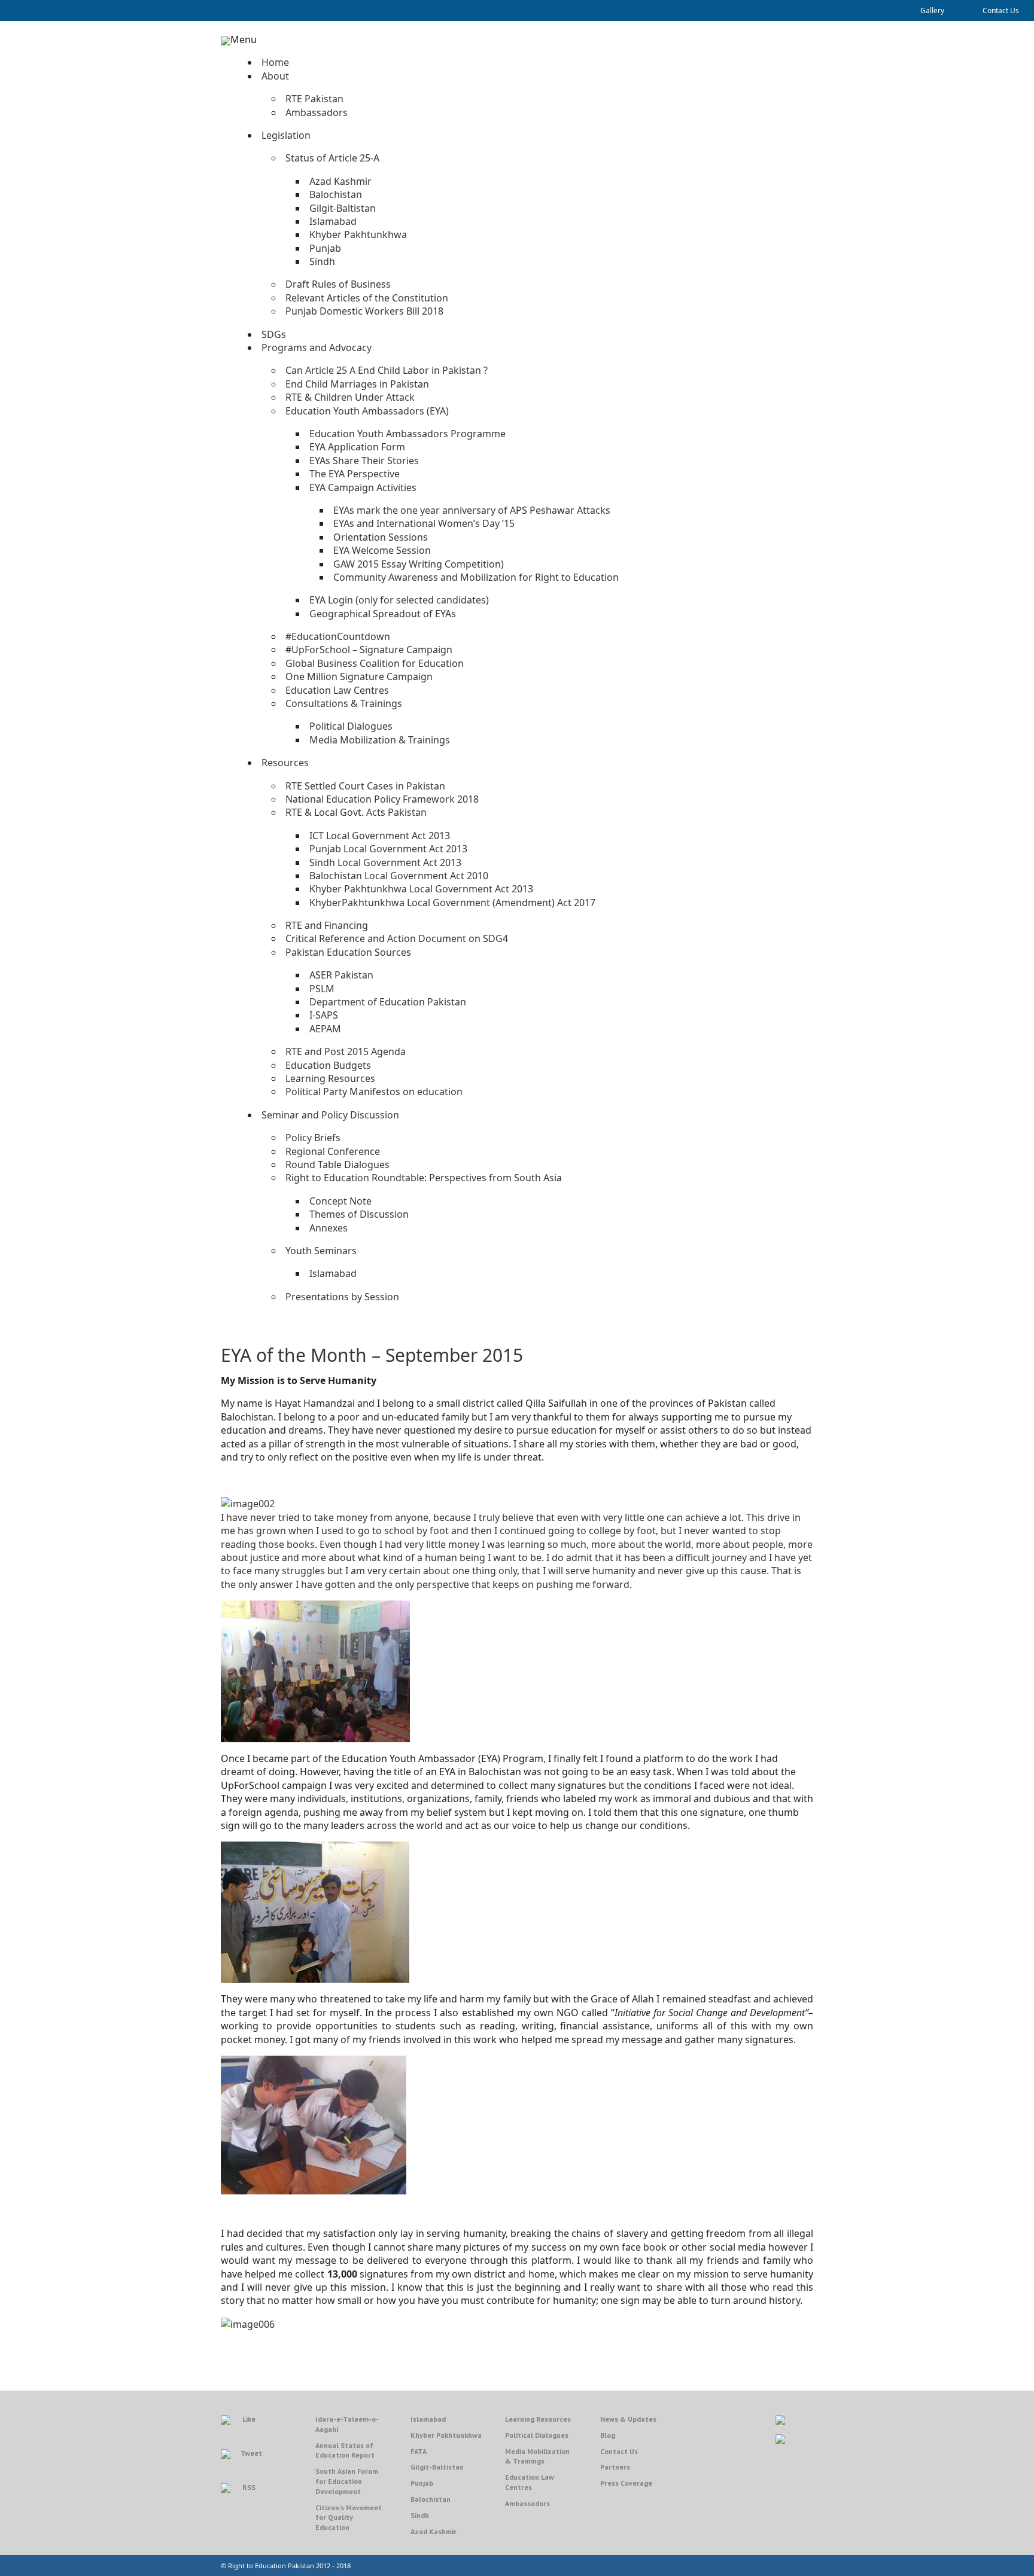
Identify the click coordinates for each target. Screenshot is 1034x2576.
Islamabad (428, 2419)
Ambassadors (527, 2503)
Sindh (420, 2515)
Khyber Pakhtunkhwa (446, 2435)
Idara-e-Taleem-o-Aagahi (347, 2424)
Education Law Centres (530, 2482)
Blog (608, 2435)
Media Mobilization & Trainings (537, 2456)
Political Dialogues (537, 2435)
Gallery (932, 10)
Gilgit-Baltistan (437, 2467)
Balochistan (431, 2499)
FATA (419, 2451)
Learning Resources (538, 2419)
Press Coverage (626, 2483)
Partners (615, 2467)
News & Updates (628, 2419)
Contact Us (1001, 10)
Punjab (422, 2483)
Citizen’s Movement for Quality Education (349, 2518)
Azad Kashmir (434, 2531)
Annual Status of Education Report (345, 2450)
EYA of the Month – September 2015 (372, 1355)
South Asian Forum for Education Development (347, 2481)
